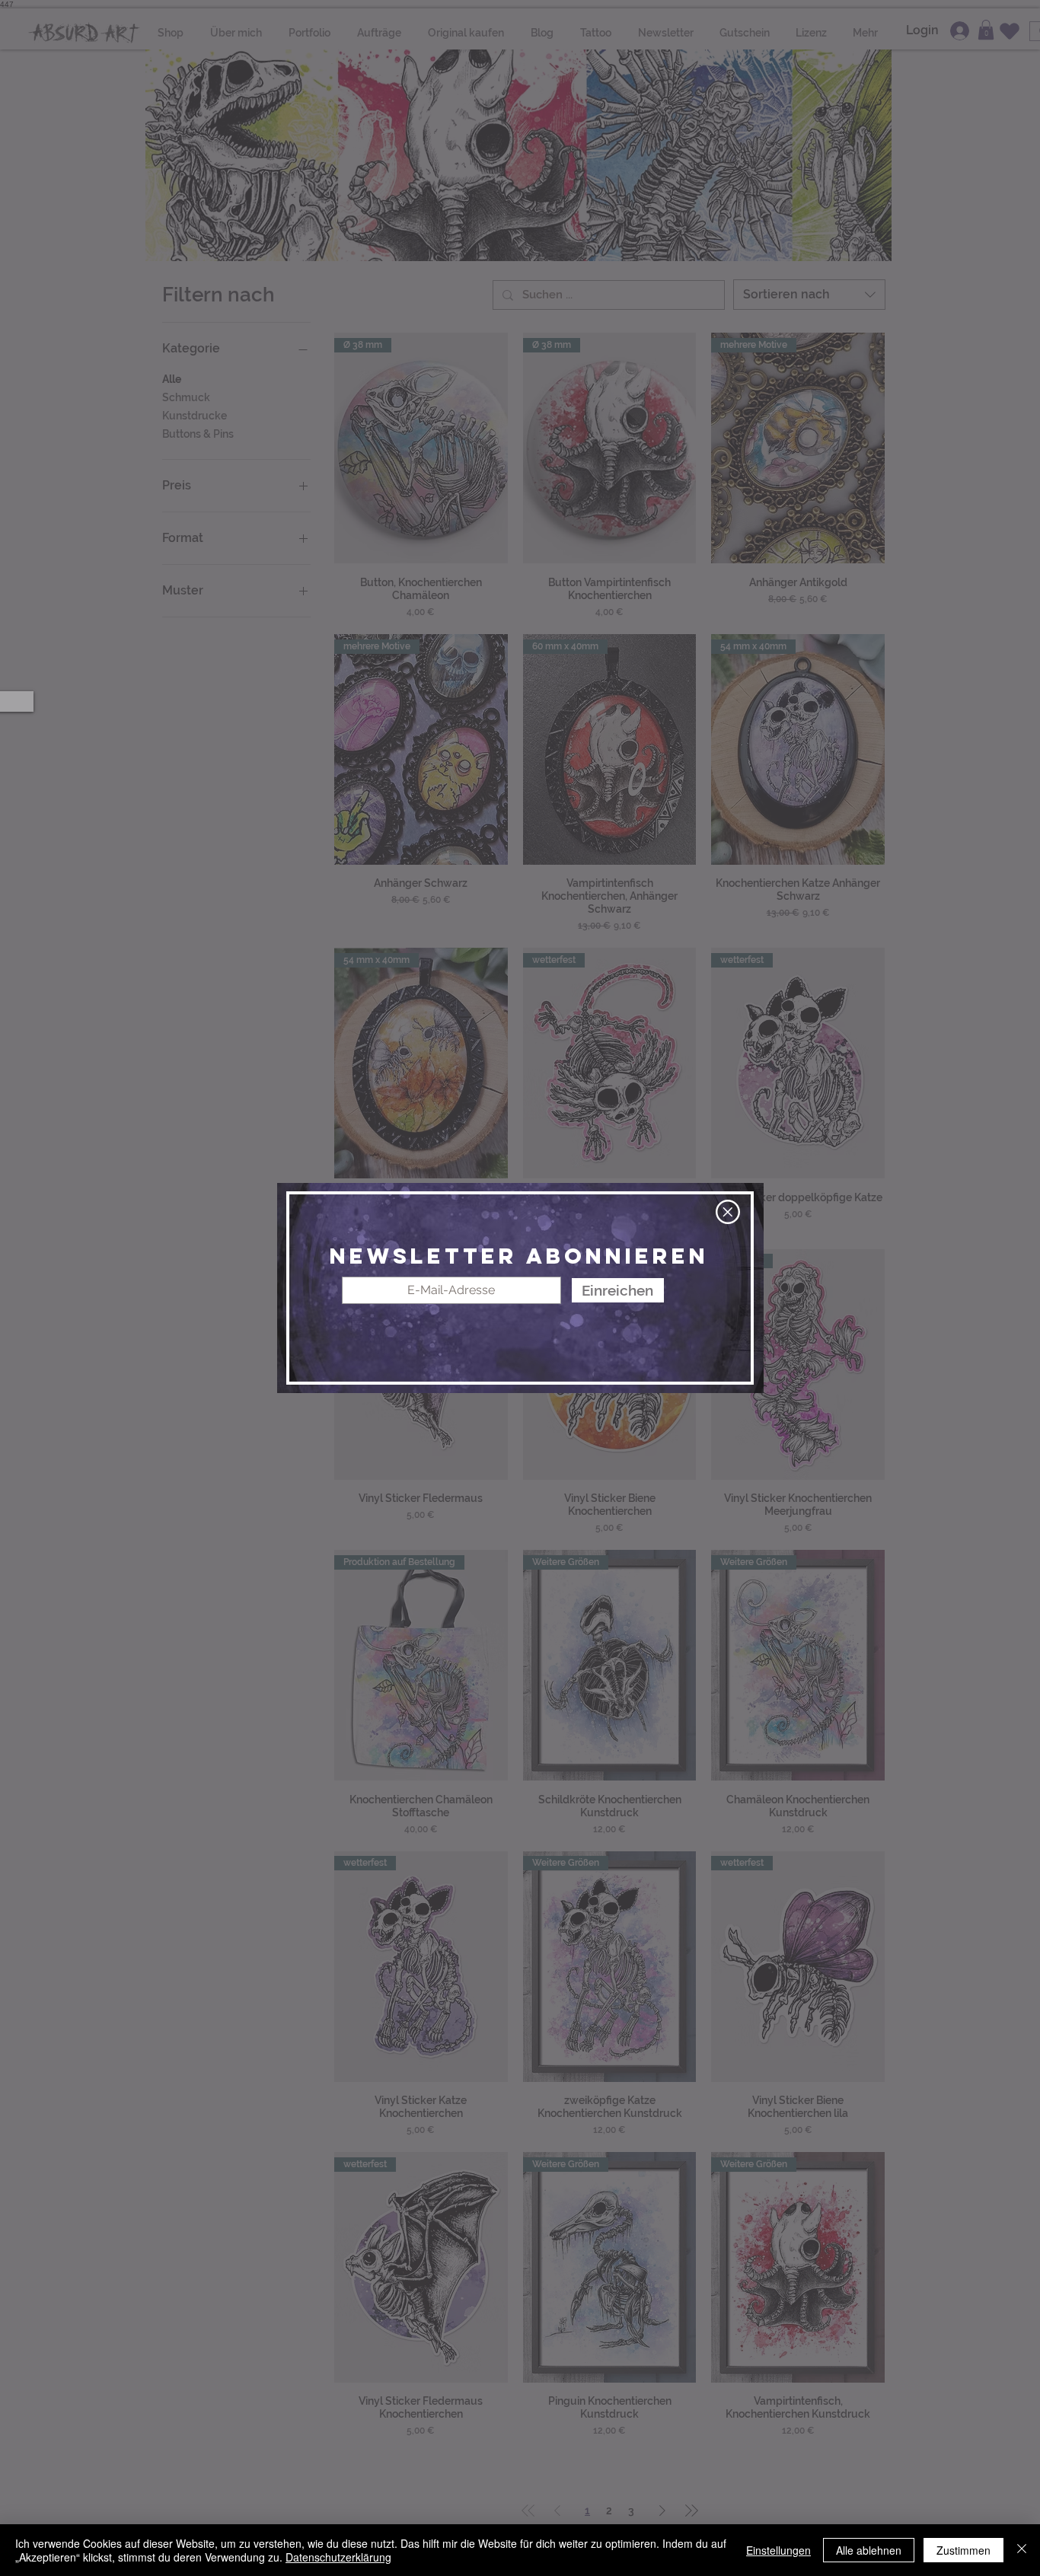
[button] (728, 1212)
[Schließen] (1022, 2550)
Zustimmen (963, 2550)
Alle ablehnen (869, 2550)
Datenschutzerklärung (338, 2557)
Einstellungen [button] (778, 2550)
